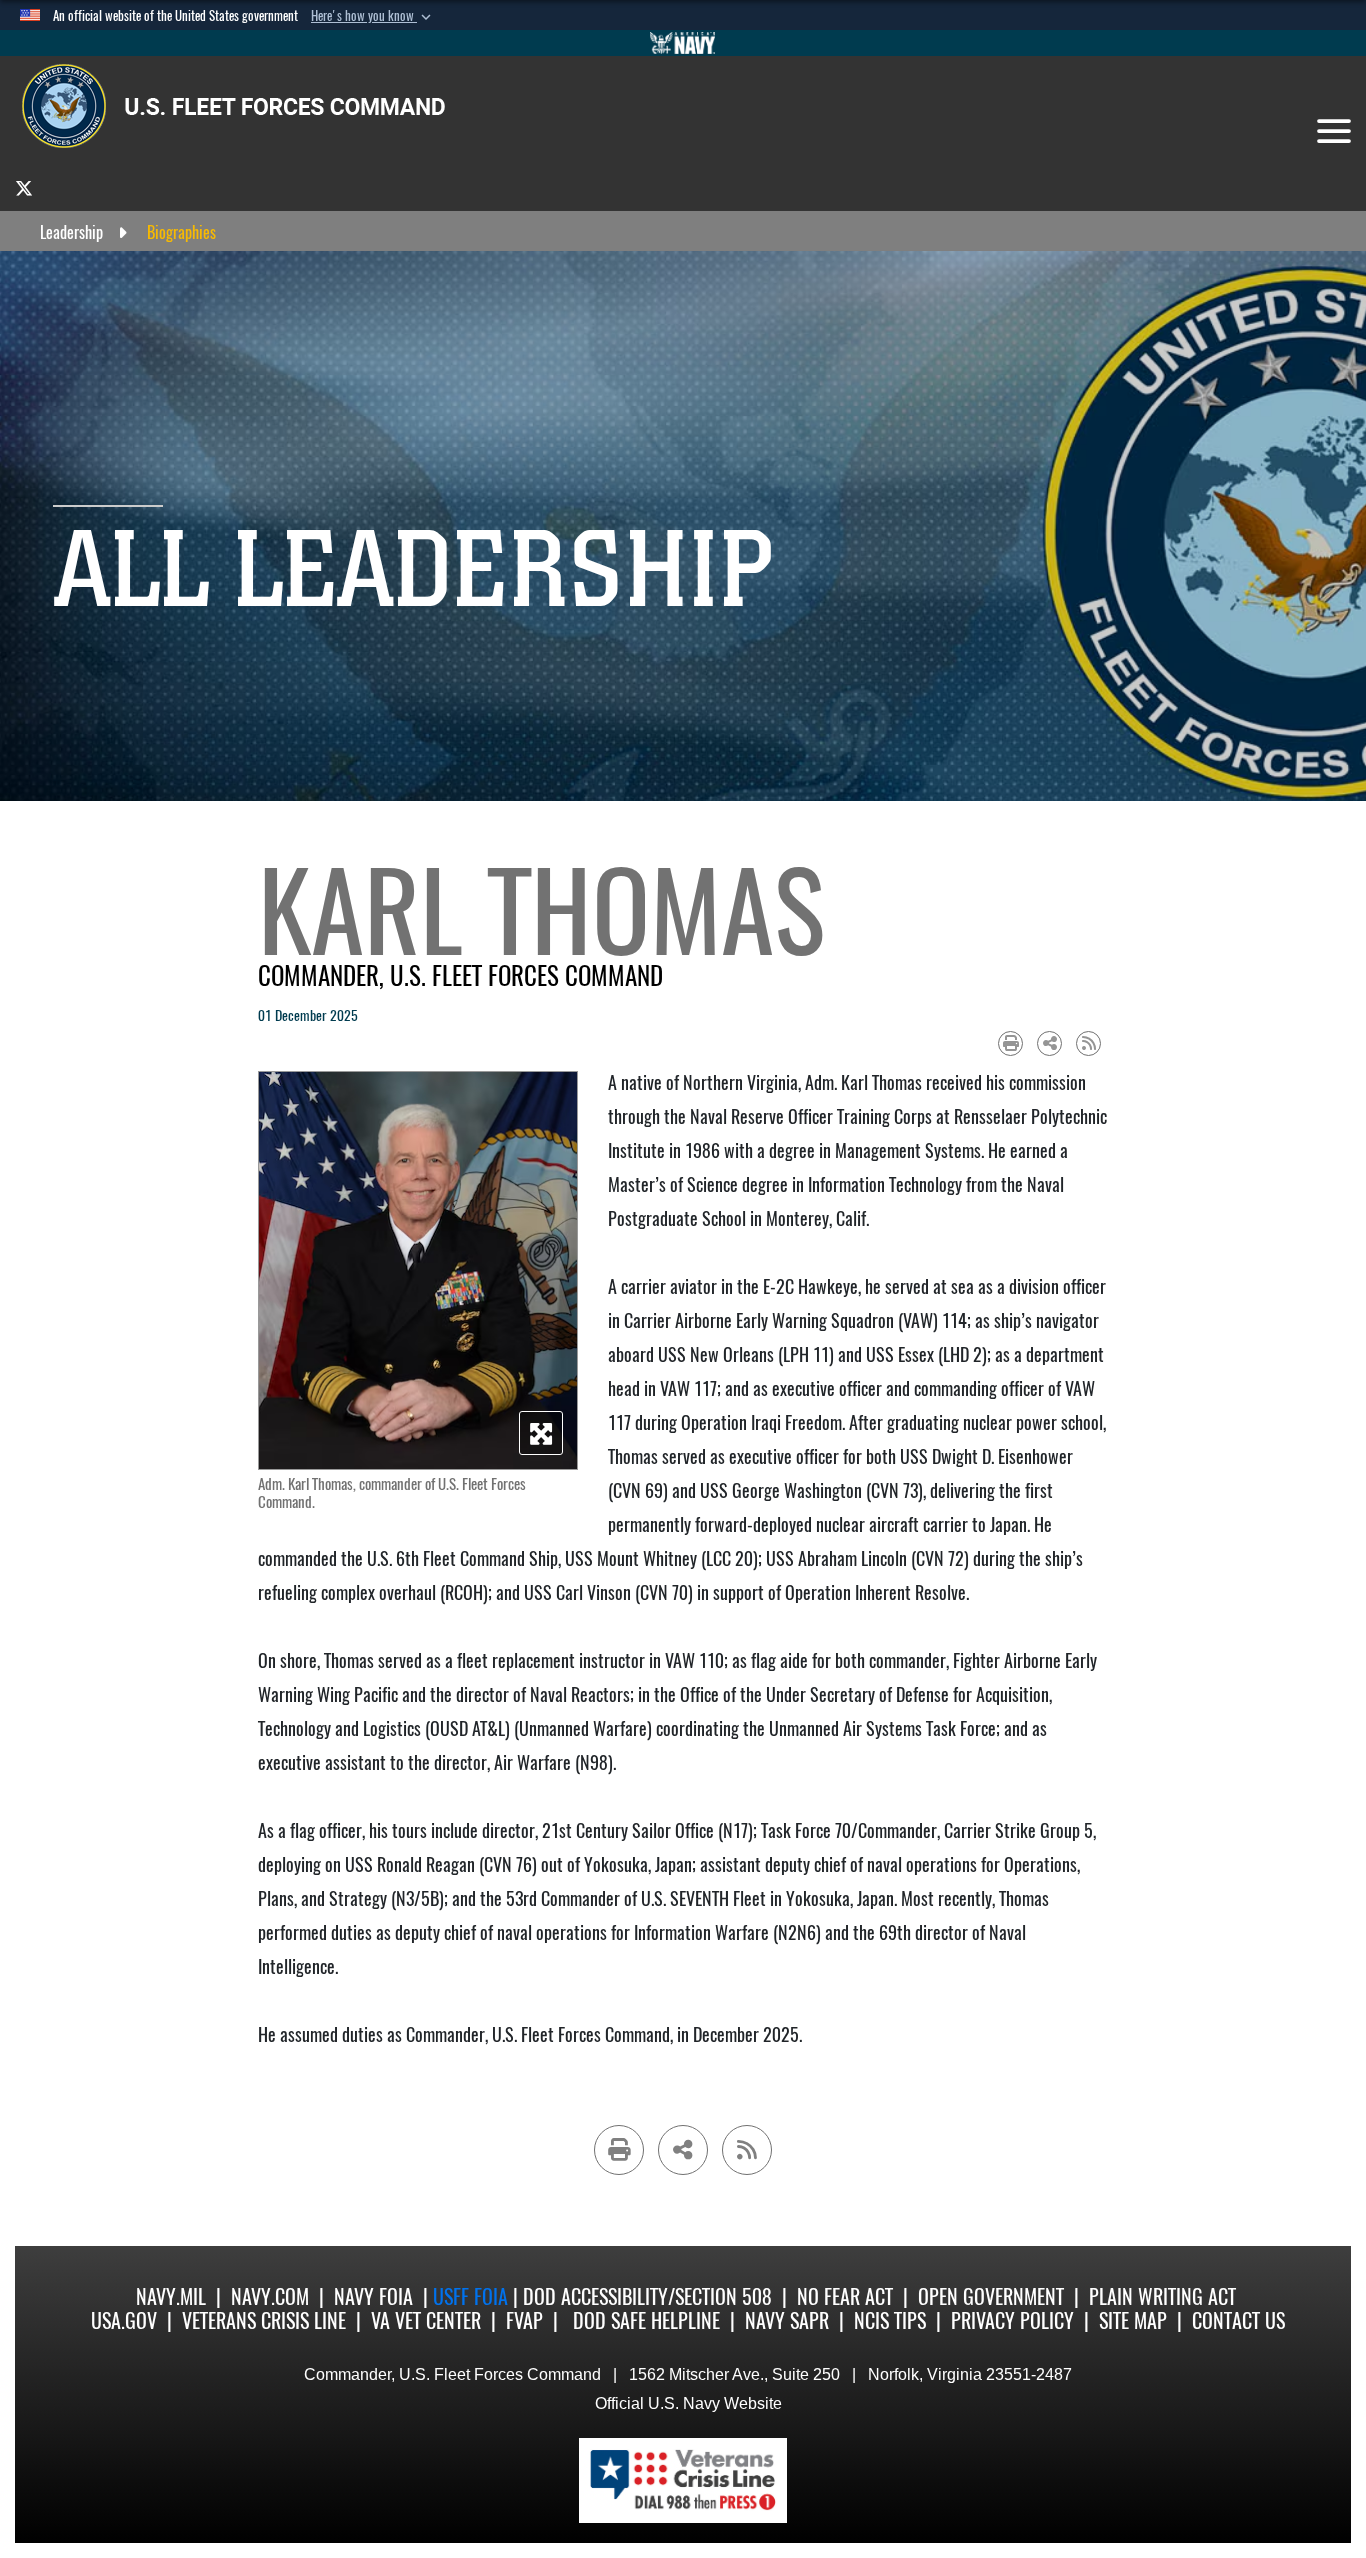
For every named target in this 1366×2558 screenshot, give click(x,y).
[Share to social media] (1049, 1043)
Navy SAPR (787, 2320)
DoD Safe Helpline (646, 2320)
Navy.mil (171, 2296)
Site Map (1133, 2320)
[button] (373, 16)
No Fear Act (845, 2296)
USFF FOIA (473, 2296)
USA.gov (124, 2320)
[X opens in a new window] (24, 187)
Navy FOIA (373, 2296)
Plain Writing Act (1162, 2296)
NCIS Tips (890, 2320)
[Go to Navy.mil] (683, 43)
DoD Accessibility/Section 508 (647, 2296)
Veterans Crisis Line (264, 2320)
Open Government (991, 2296)
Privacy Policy (1012, 2320)
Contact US (1238, 2320)
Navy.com (270, 2296)
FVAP (524, 2320)
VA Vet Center (426, 2320)
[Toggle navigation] (1334, 131)
